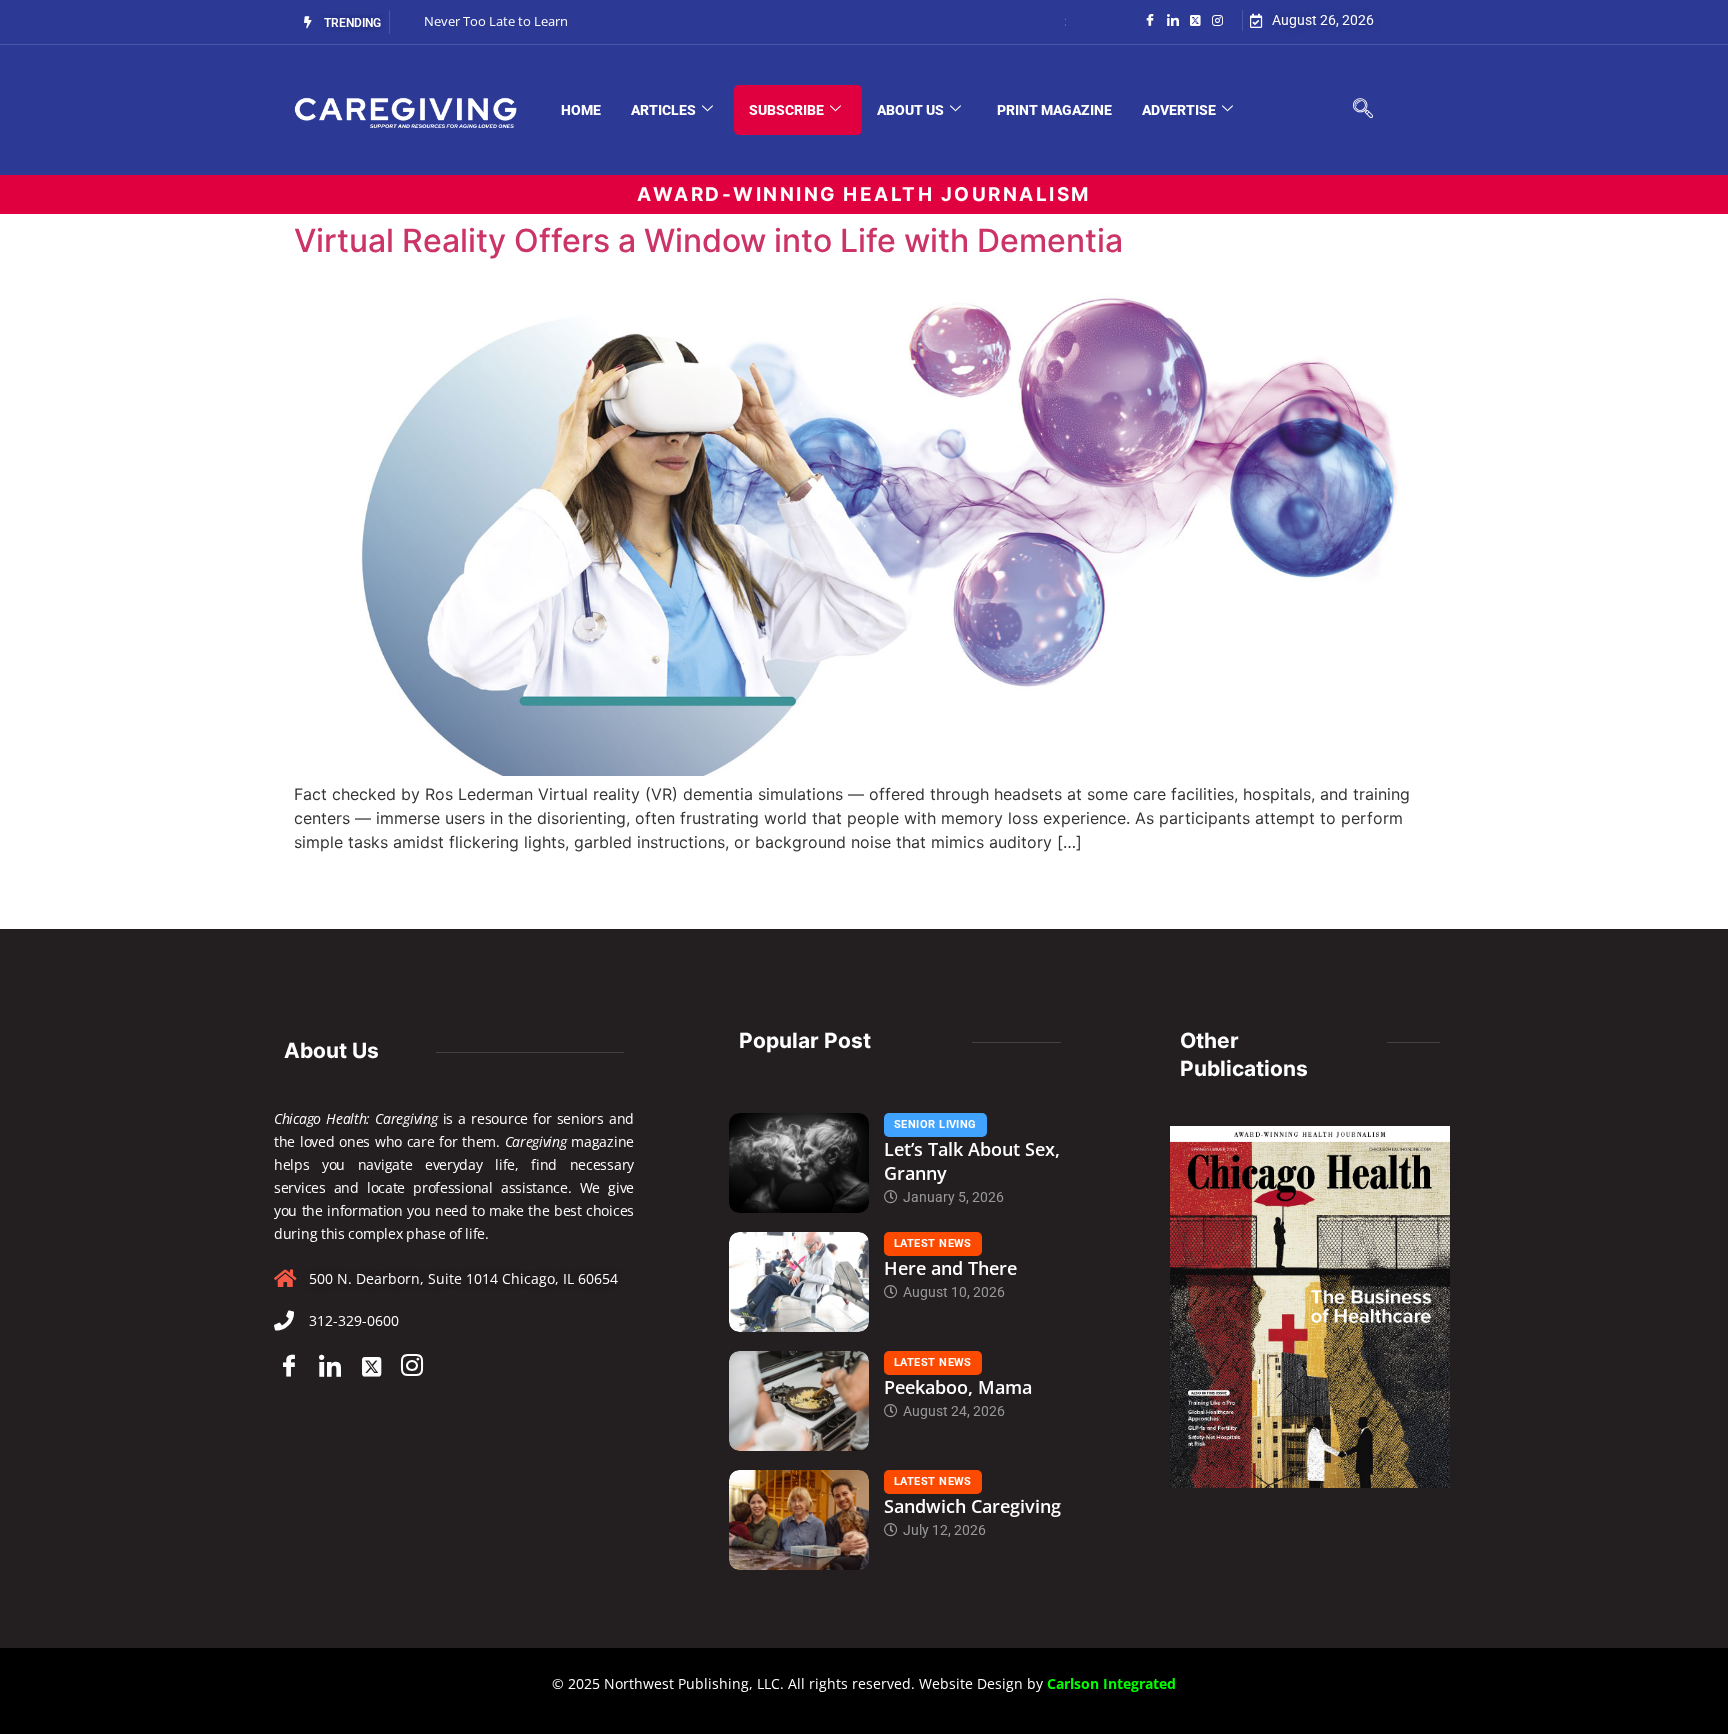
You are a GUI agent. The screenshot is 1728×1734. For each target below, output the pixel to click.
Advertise (1179, 110)
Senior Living (935, 1124)
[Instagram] (1217, 19)
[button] (1363, 110)
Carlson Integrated (1111, 1683)
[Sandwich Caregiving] (799, 1520)
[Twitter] (1195, 19)
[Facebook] (1150, 19)
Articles (663, 110)
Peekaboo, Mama (958, 1387)
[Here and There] (799, 1282)
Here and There (950, 1268)
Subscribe (786, 110)
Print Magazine (1054, 110)
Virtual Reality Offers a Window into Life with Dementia (708, 240)
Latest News (933, 1243)
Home (581, 110)
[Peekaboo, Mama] (799, 1401)
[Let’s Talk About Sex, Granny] (799, 1163)
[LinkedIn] (1173, 19)
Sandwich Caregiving (972, 1506)
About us (910, 110)
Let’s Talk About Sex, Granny (972, 1161)
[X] (371, 1366)
